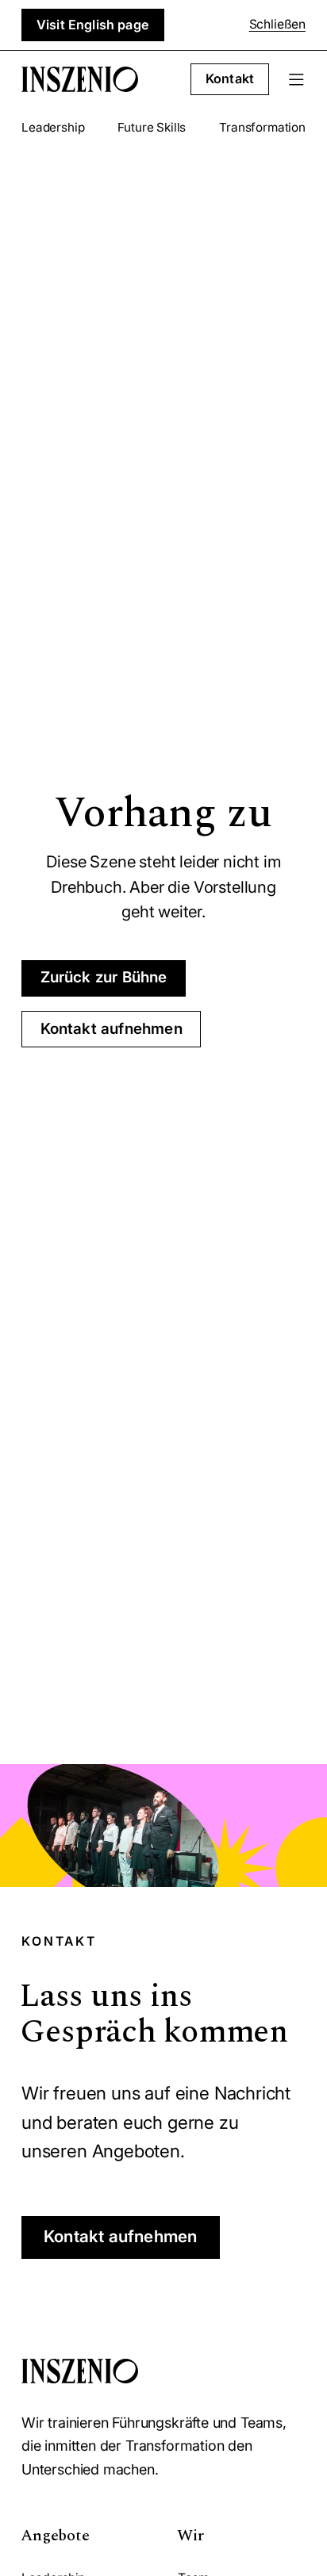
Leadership (53, 127)
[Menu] (296, 80)
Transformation (262, 127)
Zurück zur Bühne (104, 977)
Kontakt (230, 78)
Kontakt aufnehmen (112, 1029)
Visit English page (93, 25)
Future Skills (152, 127)
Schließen (277, 24)
